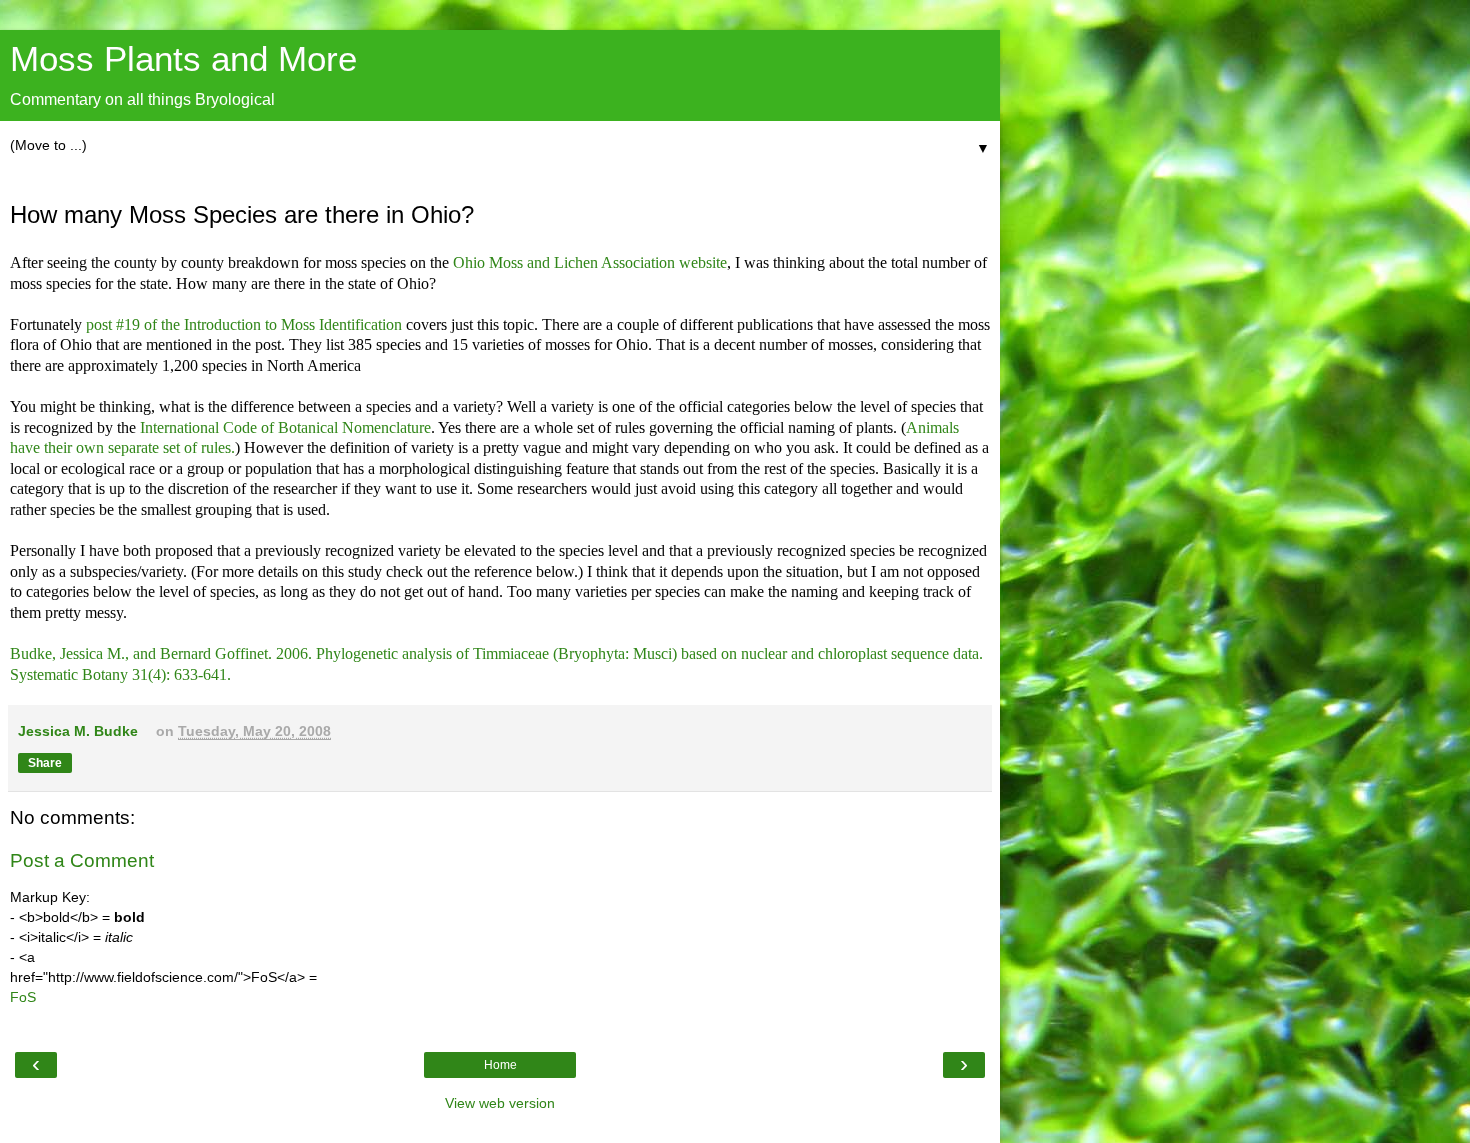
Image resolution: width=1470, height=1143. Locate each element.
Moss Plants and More (183, 59)
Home (500, 1065)
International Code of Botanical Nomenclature (285, 427)
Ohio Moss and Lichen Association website (590, 262)
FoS (23, 997)
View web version (500, 1103)
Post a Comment (82, 860)
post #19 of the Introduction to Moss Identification (244, 324)
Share (45, 763)
